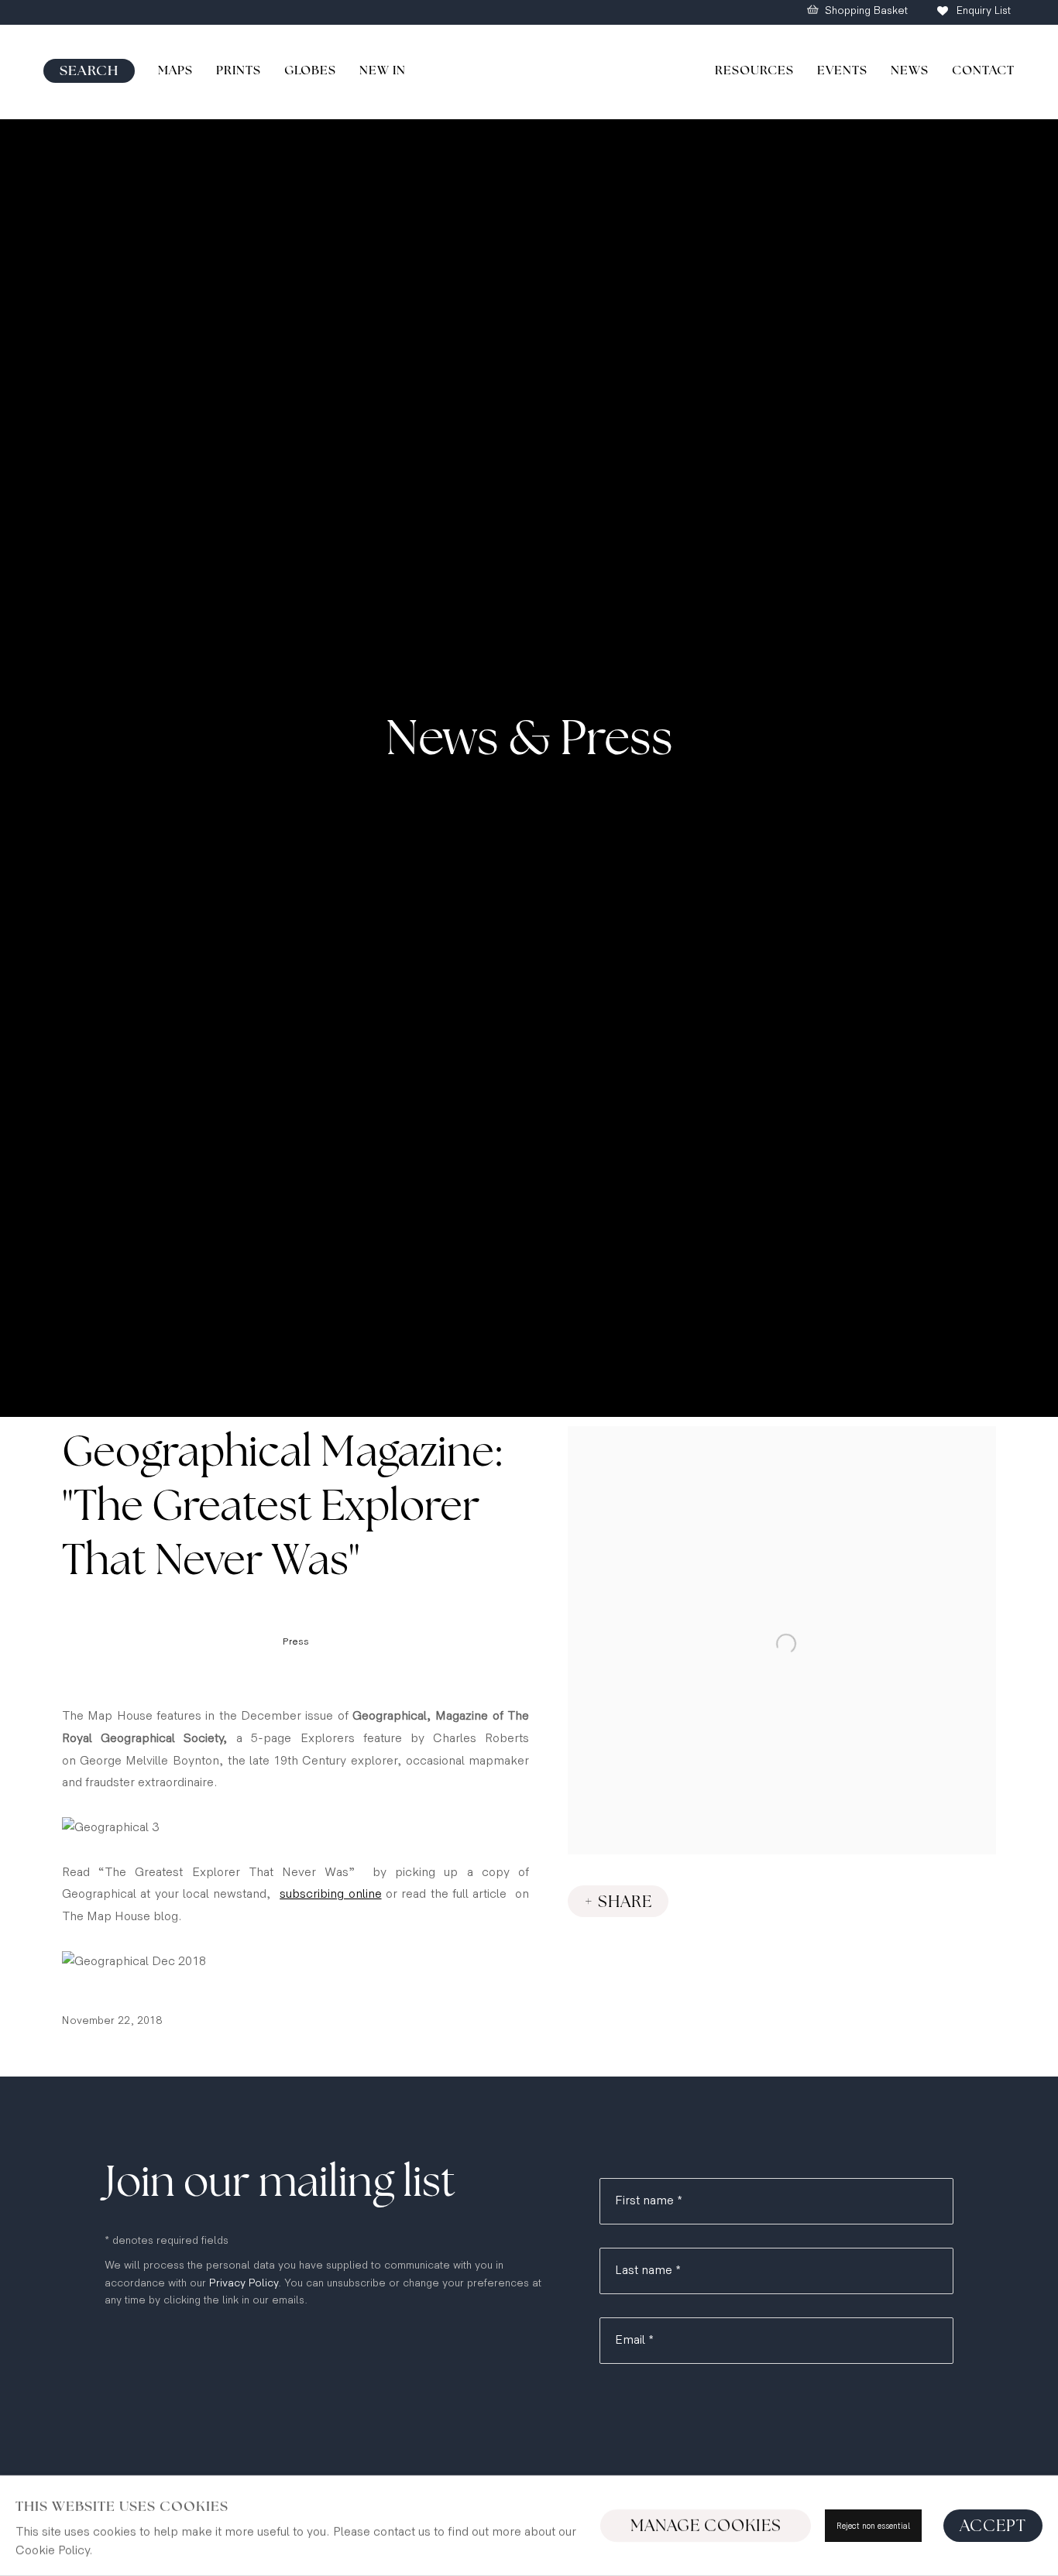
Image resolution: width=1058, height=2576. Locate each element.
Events (842, 70)
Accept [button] (993, 2526)
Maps (175, 70)
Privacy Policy (244, 2283)
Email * (634, 2340)
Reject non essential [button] (873, 2526)
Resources (754, 70)
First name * (649, 2201)
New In (383, 70)
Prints (239, 70)
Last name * (648, 2271)
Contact (983, 70)
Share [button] (625, 1902)
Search (89, 71)
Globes (310, 70)
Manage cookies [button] (706, 2526)
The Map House (529, 72)
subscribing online (330, 1894)
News (910, 70)
